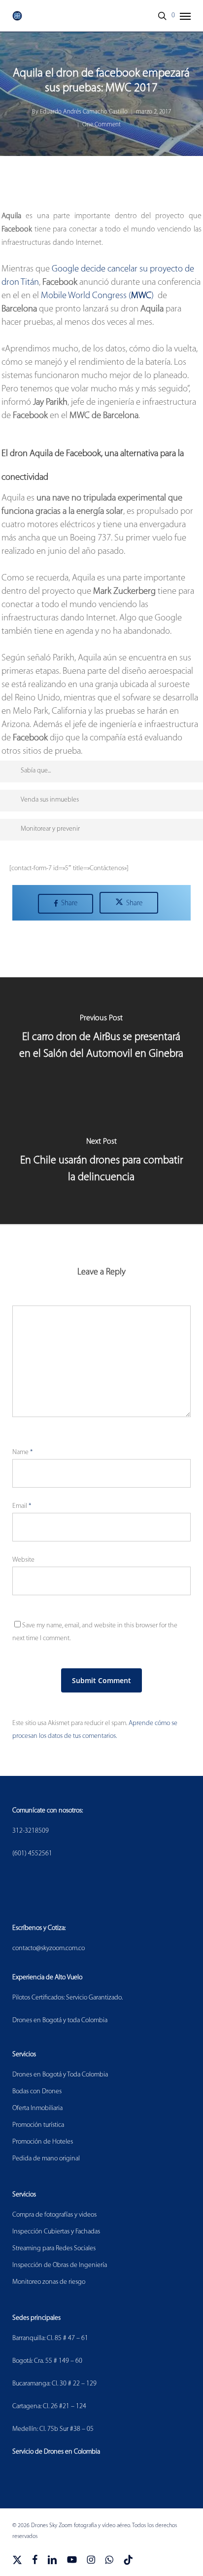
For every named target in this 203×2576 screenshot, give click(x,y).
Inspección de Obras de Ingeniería (60, 2265)
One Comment (101, 125)
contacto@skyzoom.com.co (49, 1948)
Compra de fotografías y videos (54, 2215)
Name (22, 1452)
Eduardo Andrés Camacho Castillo (84, 112)
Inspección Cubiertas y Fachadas (56, 2232)
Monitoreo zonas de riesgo (49, 2282)
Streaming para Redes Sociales (54, 2249)
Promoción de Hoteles (43, 2142)
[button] (185, 16)
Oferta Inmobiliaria (37, 2108)
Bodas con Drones (37, 2092)
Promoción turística (38, 2125)
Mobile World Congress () (97, 296)
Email (22, 1506)
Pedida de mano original (46, 2159)
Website (23, 1560)
